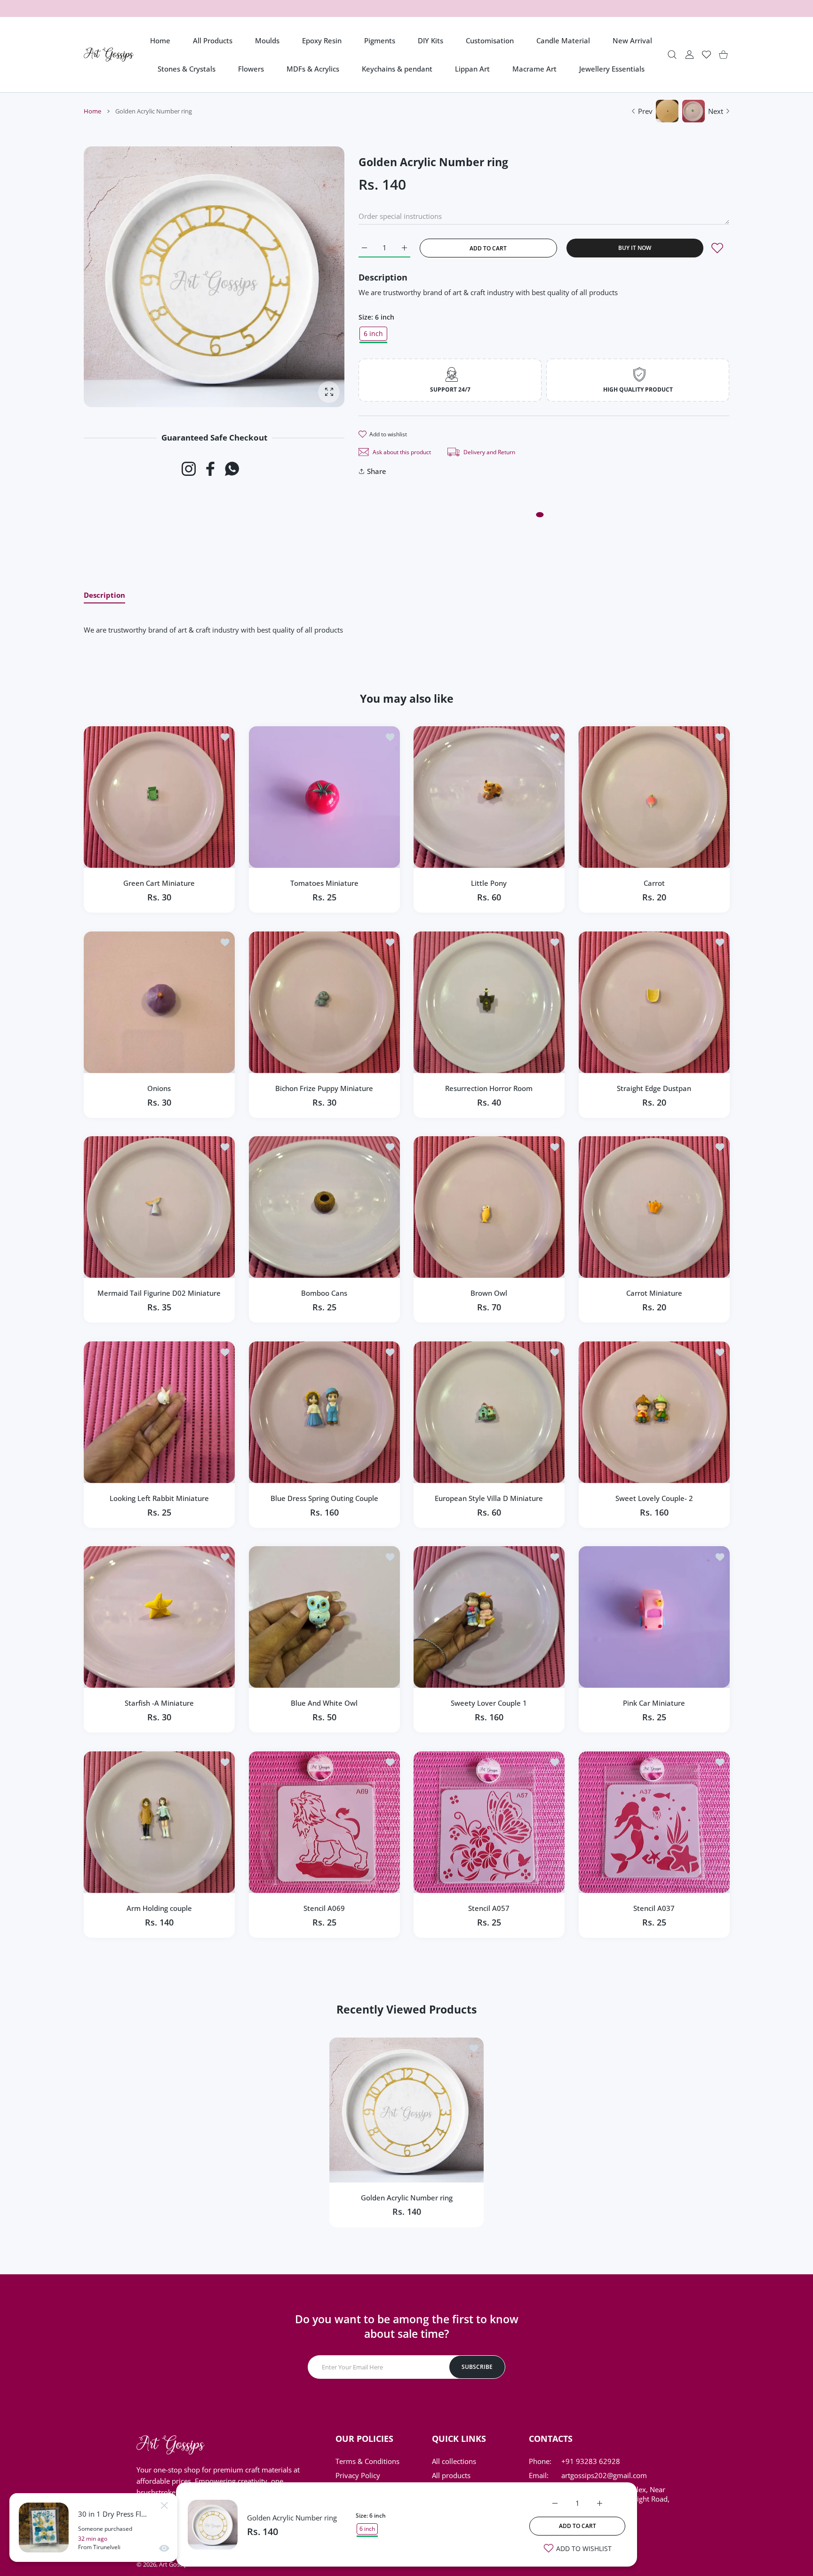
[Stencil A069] (324, 1822)
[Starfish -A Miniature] (159, 1617)
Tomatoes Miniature (324, 883)
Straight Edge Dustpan (654, 1088)
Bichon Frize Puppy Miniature (324, 1088)
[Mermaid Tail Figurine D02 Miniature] (159, 1207)
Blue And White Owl (324, 1703)
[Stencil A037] (654, 1822)
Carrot (654, 883)
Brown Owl (489, 1293)
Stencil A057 (489, 1908)
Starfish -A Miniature (159, 1703)
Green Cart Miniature (159, 883)
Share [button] (377, 471)
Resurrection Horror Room (489, 1088)
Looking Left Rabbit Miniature (159, 1498)
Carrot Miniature (654, 1293)
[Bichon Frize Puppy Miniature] (324, 1002)
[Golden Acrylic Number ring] (406, 2110)
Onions (159, 1088)
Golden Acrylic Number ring (292, 2518)
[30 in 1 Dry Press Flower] (44, 2528)
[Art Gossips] (109, 55)
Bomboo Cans (324, 1293)
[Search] (672, 55)
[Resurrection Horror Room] (489, 1002)
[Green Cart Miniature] (159, 797)
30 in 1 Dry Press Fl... (112, 2514)
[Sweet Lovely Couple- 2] (654, 1412)
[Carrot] (654, 797)
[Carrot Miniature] (654, 1207)
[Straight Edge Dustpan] (654, 1002)
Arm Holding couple (159, 1908)
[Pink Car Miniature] (654, 1617)
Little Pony (489, 883)
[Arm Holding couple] (159, 1822)
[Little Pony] (489, 797)
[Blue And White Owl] (324, 1617)
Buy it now (635, 248)
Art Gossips (175, 2564)
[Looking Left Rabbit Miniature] (159, 1412)
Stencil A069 (324, 1908)
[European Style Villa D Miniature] (489, 1412)
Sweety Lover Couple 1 (489, 1703)
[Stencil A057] (489, 1822)
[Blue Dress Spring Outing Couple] (324, 1412)
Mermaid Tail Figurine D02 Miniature (159, 1293)
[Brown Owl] (489, 1207)
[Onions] (159, 1002)
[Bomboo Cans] (324, 1207)
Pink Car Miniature (654, 1703)
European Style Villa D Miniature (489, 1498)
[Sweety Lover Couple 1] (489, 1617)
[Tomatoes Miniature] (324, 797)
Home (92, 111)
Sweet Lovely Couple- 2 (654, 1498)
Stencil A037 (654, 1908)
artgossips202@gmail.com (604, 2475)
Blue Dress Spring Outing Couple (324, 1498)
